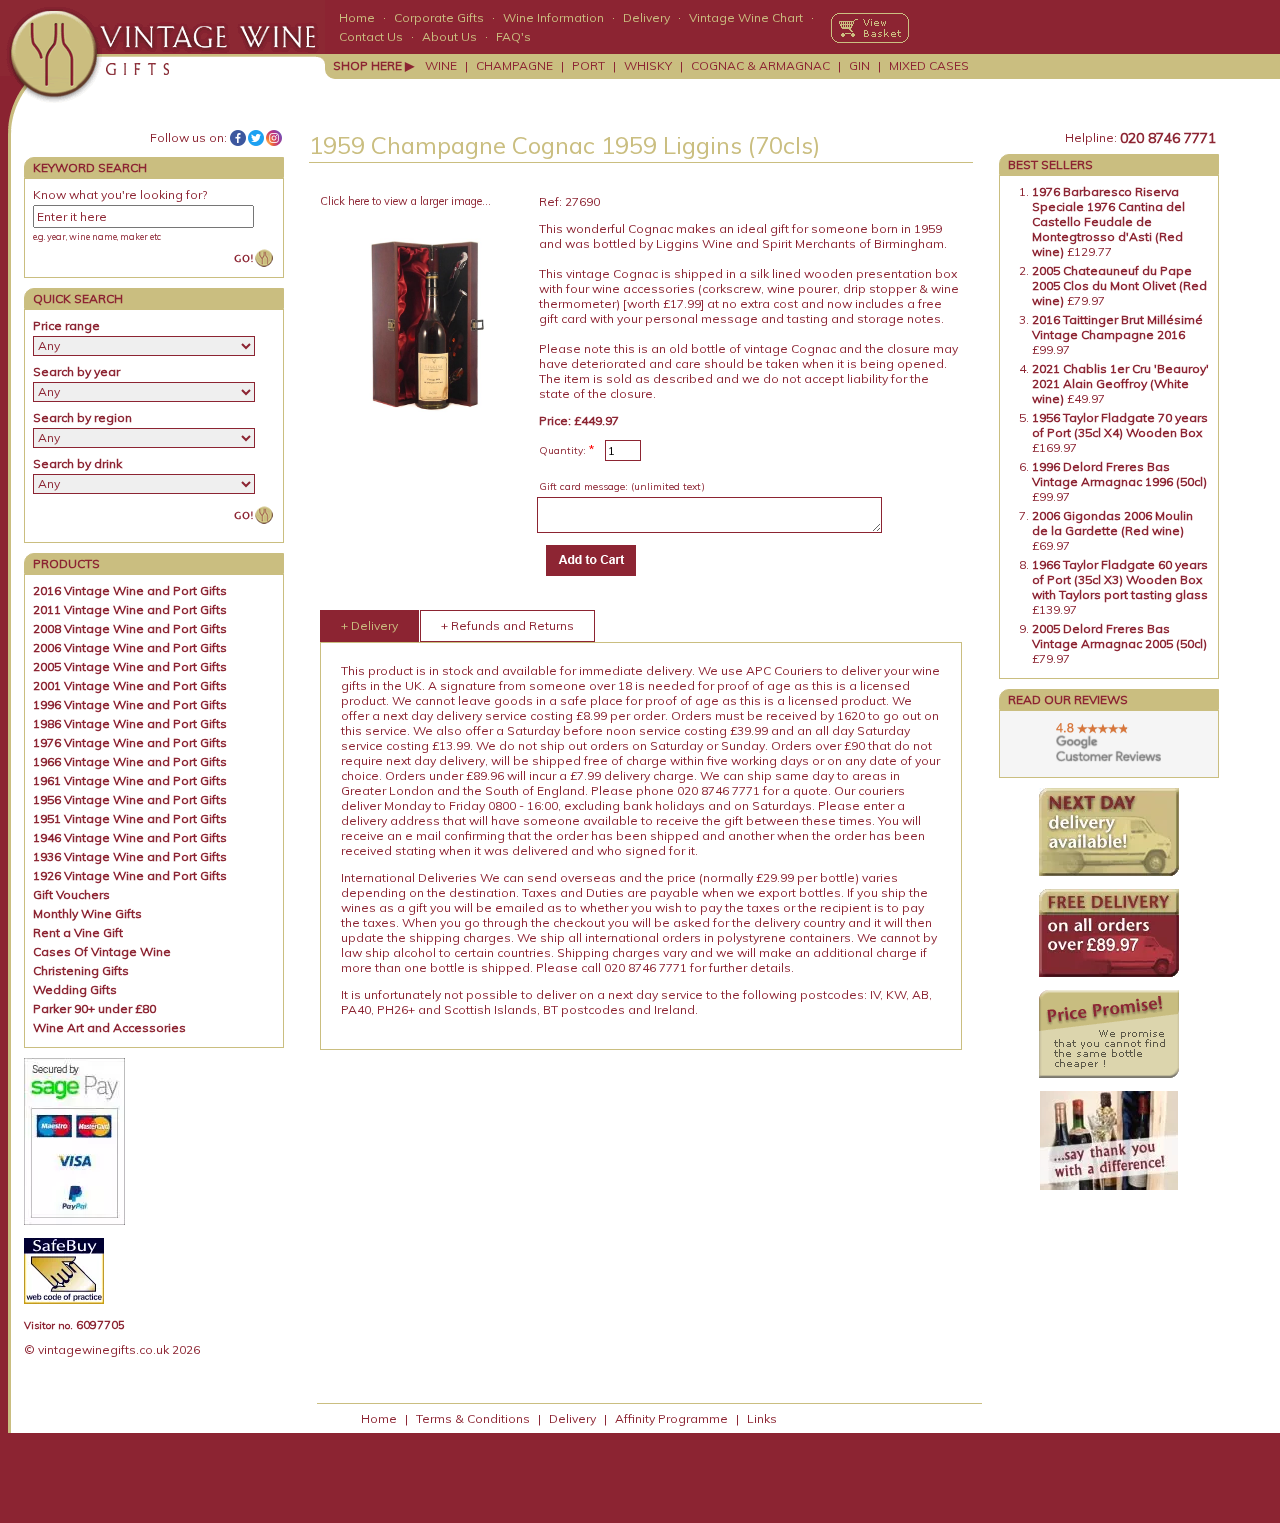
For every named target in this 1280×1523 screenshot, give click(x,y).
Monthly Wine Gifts (87, 913)
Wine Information (553, 17)
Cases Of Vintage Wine (102, 951)
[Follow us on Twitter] (256, 138)
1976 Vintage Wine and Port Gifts (130, 742)
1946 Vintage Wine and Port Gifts (130, 837)
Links (762, 1418)
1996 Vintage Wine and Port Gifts (130, 704)
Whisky (648, 65)
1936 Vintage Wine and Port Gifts (130, 856)
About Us (449, 36)
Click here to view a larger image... (405, 201)
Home (357, 17)
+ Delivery (369, 625)
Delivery (646, 17)
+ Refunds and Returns (507, 625)
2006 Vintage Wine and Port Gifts (130, 647)
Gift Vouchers (71, 894)
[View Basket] (870, 28)
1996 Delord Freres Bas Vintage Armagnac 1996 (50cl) (1119, 474)
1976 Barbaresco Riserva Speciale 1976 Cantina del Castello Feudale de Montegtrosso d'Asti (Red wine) (1108, 221)
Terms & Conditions (473, 1418)
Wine (441, 65)
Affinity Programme (671, 1418)
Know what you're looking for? (120, 194)
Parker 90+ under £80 (94, 1008)
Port (588, 65)
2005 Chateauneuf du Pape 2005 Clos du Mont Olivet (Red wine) (1119, 285)
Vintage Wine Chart (746, 17)
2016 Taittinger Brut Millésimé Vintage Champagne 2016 (1117, 327)
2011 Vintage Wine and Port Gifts (130, 609)
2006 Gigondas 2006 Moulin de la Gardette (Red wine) (1112, 523)
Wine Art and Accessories (109, 1027)
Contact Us (371, 36)
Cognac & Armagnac (760, 65)
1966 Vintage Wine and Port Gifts (130, 761)
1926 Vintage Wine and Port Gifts (130, 875)
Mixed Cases (929, 65)
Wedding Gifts (75, 989)
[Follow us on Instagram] (274, 138)
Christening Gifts (81, 970)
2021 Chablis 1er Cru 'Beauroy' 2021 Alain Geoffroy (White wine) (1120, 383)
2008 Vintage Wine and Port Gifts (130, 628)
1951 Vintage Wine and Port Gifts (130, 818)
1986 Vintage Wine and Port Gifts (130, 723)
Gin (859, 65)
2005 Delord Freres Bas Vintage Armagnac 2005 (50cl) (1119, 636)
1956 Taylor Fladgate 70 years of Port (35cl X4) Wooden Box (1120, 425)
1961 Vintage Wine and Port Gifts (130, 780)
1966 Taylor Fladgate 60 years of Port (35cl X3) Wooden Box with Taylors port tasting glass (1120, 579)
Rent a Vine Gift (78, 932)
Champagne (514, 65)
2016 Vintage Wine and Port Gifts (130, 590)
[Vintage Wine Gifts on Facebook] (238, 138)
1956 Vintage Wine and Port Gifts (130, 799)
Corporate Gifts (439, 17)
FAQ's (513, 36)
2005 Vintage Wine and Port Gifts (130, 666)
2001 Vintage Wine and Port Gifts (130, 685)
